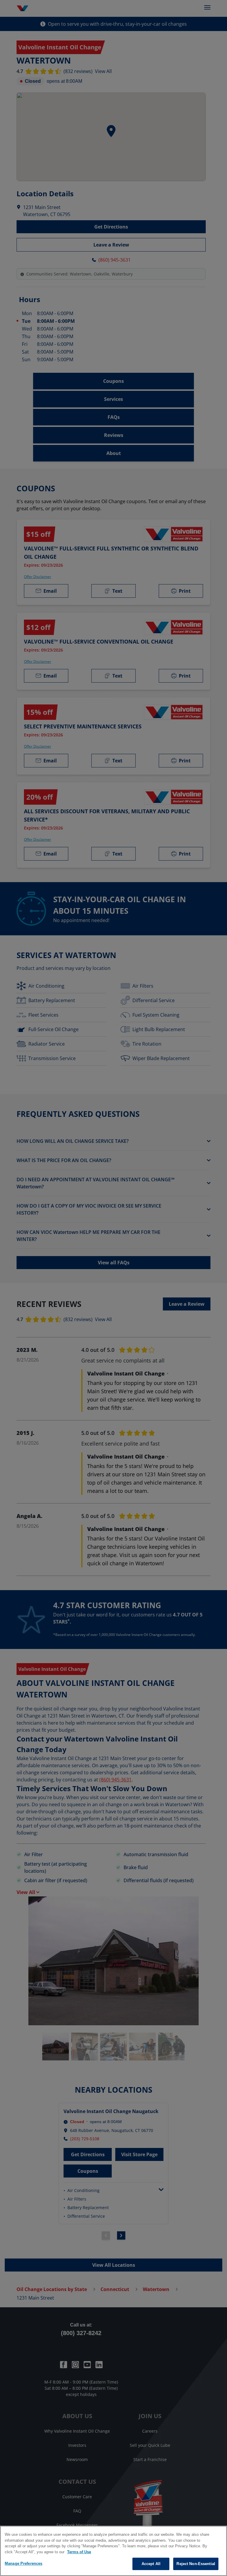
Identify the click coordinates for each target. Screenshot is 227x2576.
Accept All (151, 2564)
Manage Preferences (23, 2563)
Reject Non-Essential (196, 2564)
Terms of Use (79, 2552)
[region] (113, 2551)
